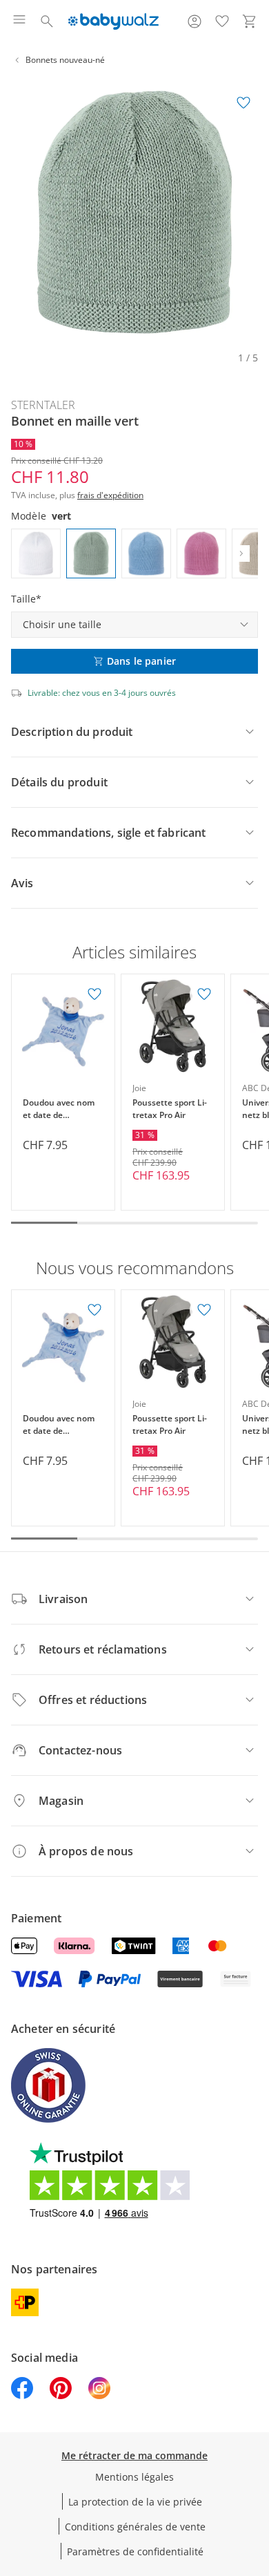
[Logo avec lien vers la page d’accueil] (113, 21)
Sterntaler (43, 405)
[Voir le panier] (250, 21)
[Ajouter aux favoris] (243, 103)
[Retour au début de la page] (255, 2479)
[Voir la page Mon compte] (195, 21)
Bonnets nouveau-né (65, 60)
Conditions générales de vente (135, 2527)
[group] (134, 212)
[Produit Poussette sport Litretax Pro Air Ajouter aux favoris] (204, 994)
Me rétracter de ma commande (134, 2455)
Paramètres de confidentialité (135, 2551)
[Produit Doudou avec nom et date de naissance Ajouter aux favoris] (94, 994)
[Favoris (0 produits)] (222, 21)
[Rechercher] (47, 21)
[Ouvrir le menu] (19, 21)
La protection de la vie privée (135, 2502)
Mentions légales (134, 2477)
